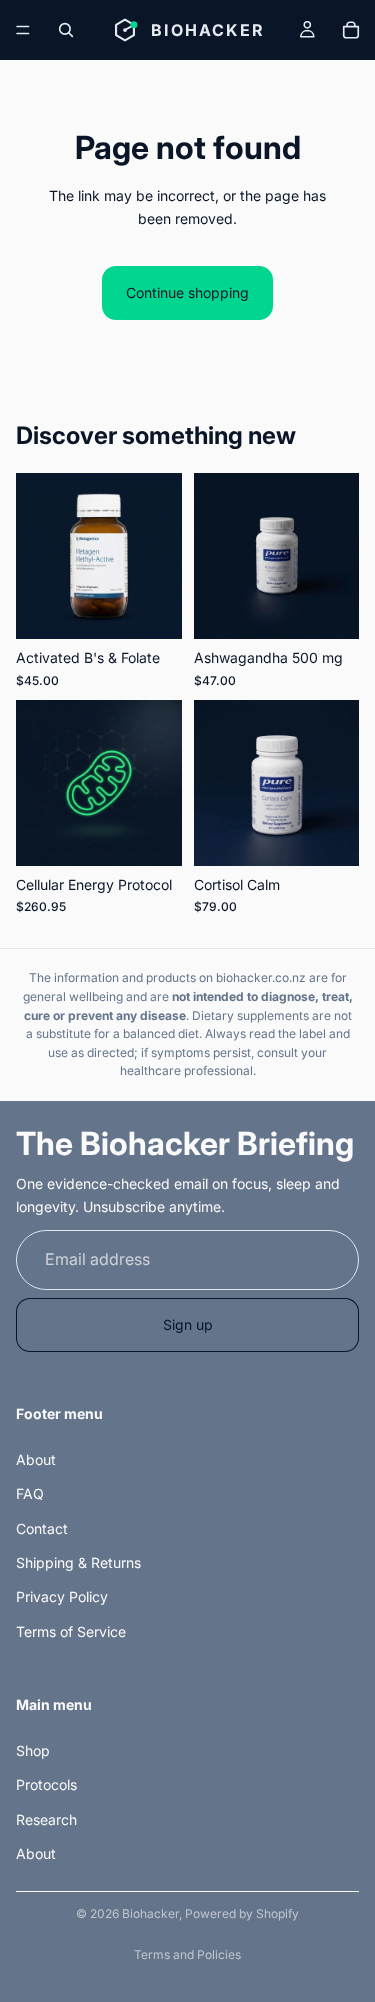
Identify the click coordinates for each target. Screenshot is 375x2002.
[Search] (66, 30)
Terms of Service (71, 1631)
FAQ (30, 1493)
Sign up (188, 1324)
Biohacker (150, 1913)
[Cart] (351, 30)
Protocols (46, 1784)
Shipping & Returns (78, 1562)
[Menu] (23, 30)
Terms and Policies (187, 1954)
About (36, 1459)
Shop (33, 1750)
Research (46, 1819)
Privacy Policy (62, 1597)
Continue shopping (187, 292)
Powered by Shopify (242, 1913)
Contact (42, 1528)
